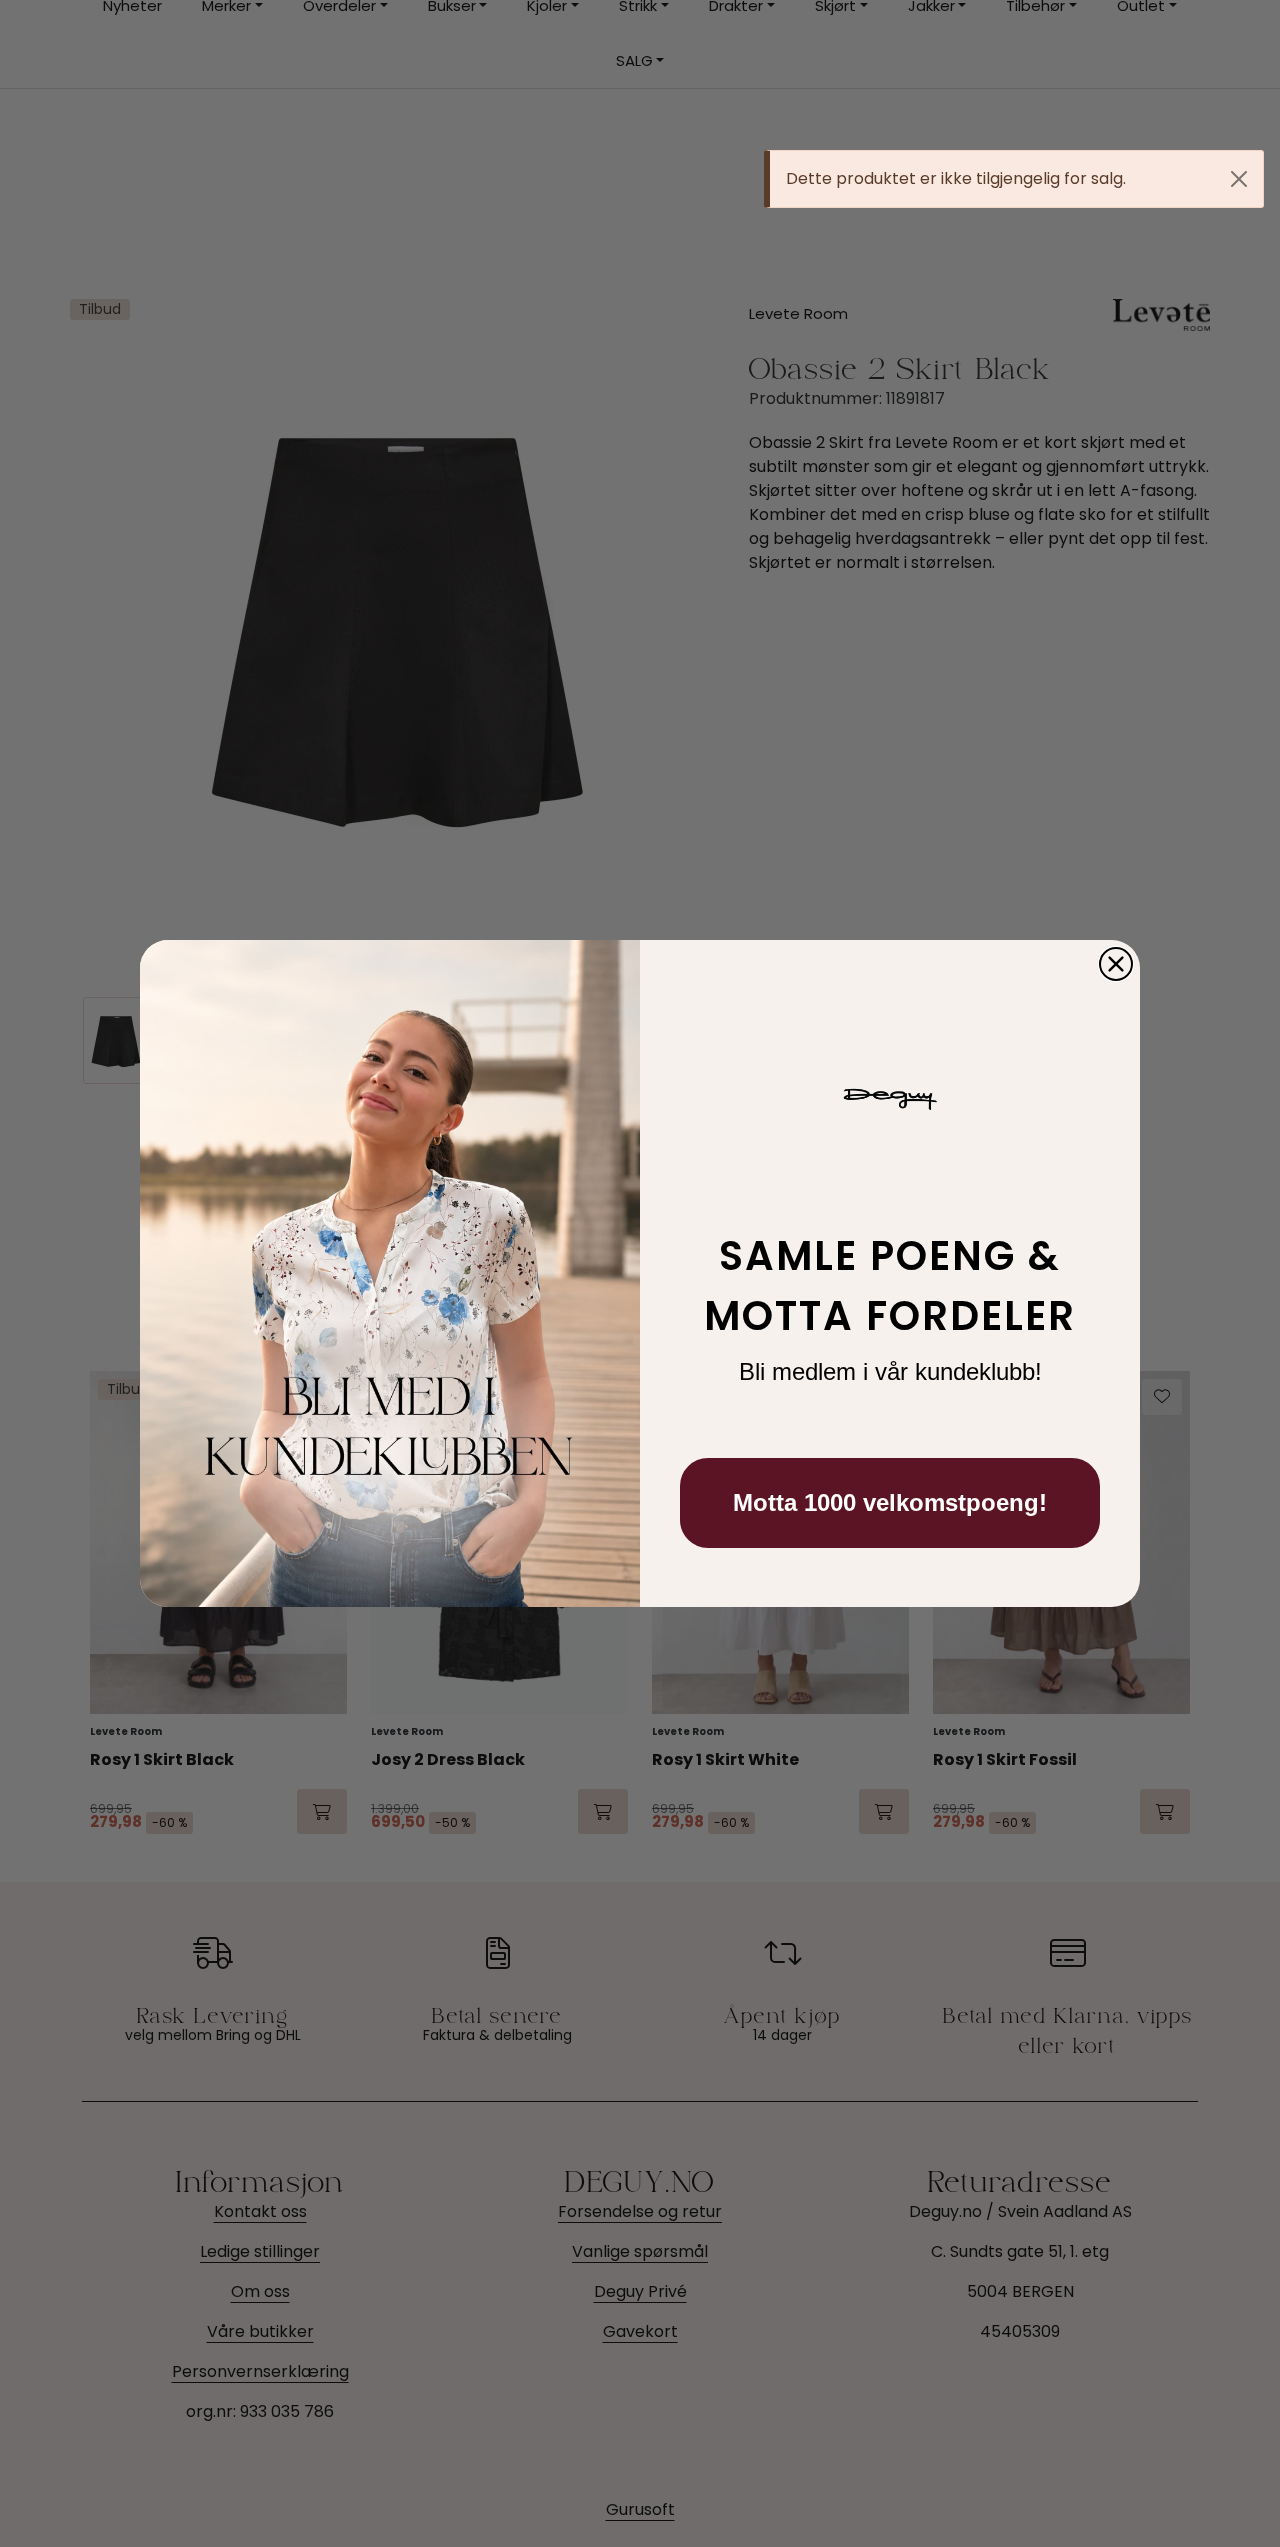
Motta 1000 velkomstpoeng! (890, 1502)
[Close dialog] (1116, 964)
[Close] (1239, 179)
